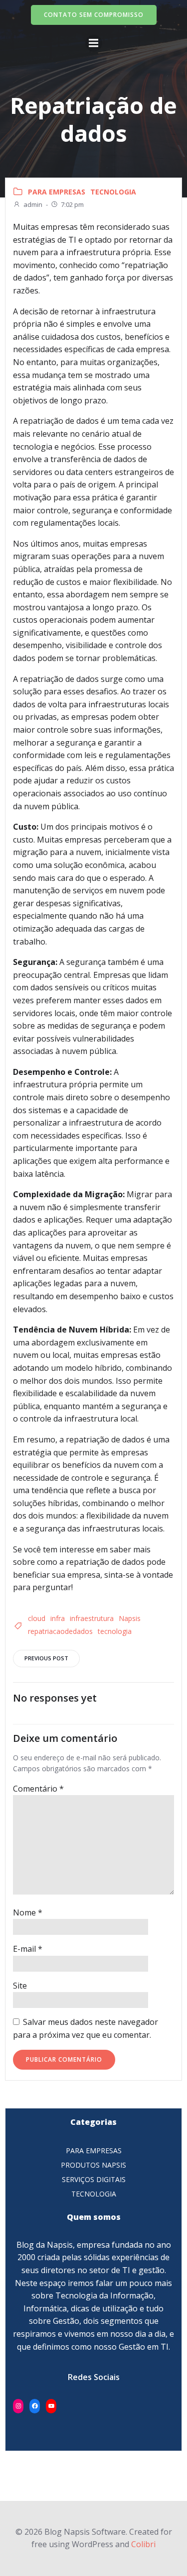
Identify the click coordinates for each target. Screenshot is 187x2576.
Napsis (130, 1618)
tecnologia (115, 1631)
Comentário (38, 1789)
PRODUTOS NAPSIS (93, 2165)
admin (33, 204)
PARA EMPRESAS (57, 192)
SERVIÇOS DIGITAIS (94, 2179)
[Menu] (94, 43)
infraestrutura (92, 1618)
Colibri (143, 2544)
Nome (28, 1912)
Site (20, 1986)
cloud (37, 1618)
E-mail (28, 1949)
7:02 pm (72, 204)
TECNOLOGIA (113, 192)
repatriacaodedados (60, 1631)
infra (58, 1618)
